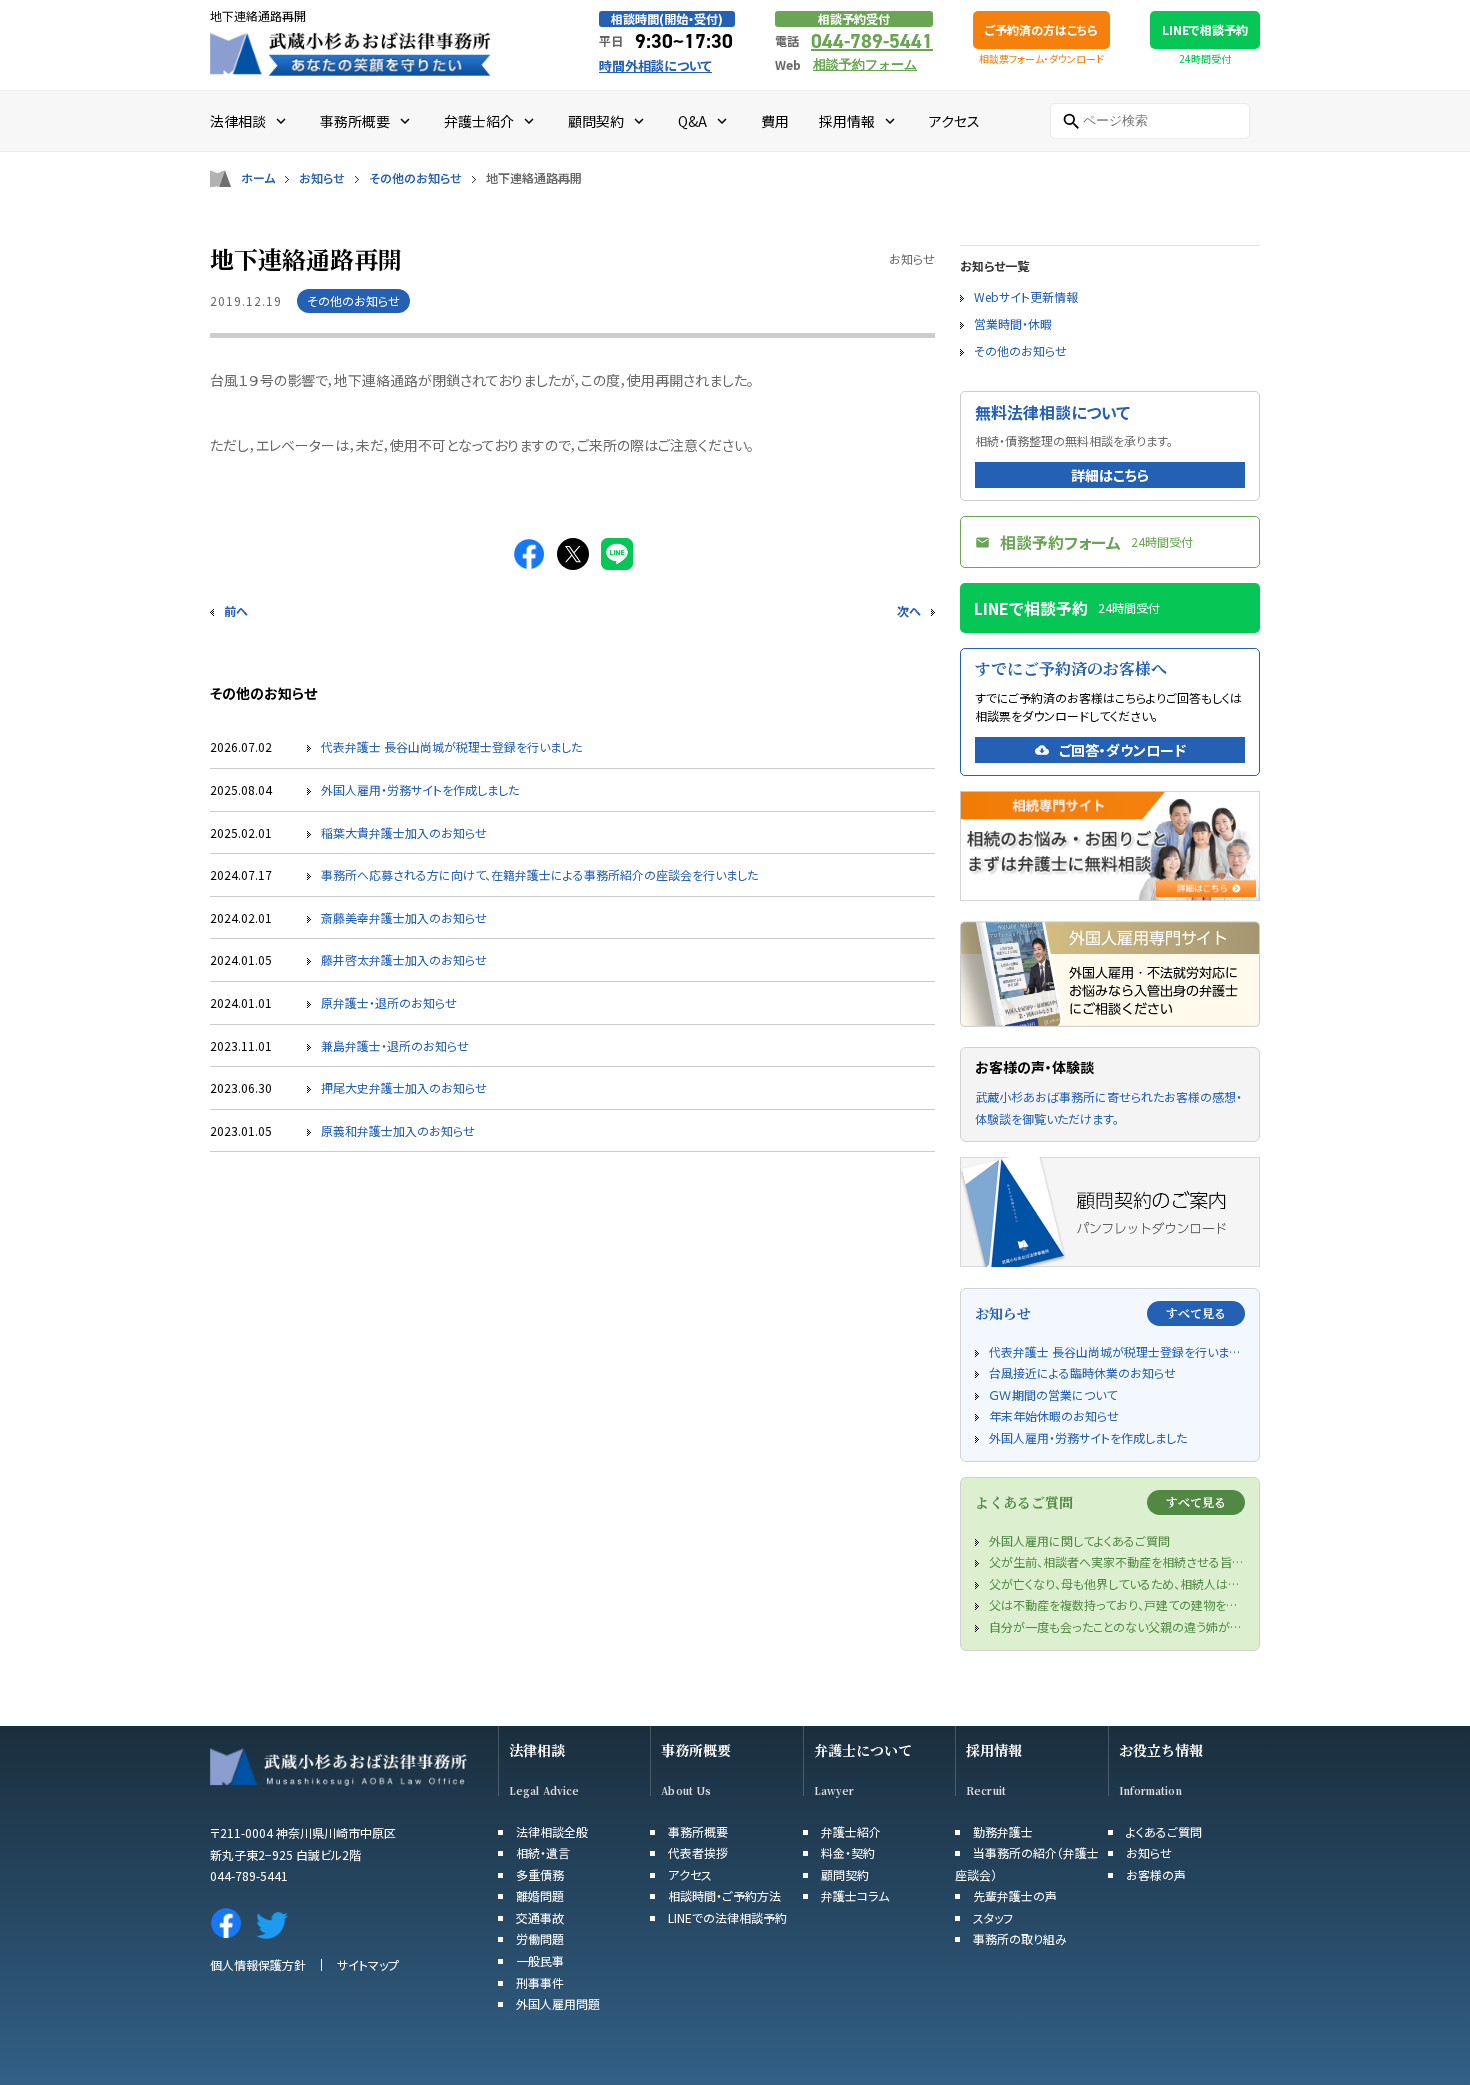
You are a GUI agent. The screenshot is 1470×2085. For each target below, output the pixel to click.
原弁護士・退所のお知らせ (389, 1002)
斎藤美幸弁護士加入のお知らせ (404, 917)
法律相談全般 (552, 1831)
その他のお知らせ (415, 178)
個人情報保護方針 (258, 1964)
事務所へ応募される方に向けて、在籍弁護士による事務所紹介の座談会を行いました (539, 874)
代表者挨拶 (698, 1852)
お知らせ (322, 178)
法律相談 (537, 1750)
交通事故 (540, 1917)
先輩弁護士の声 (1015, 1895)
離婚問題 (540, 1895)
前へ (236, 610)
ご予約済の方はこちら (1041, 29)
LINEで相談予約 (1205, 29)
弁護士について (863, 1750)
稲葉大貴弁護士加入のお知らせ (404, 832)
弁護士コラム (855, 1895)
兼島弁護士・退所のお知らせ (395, 1045)
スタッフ (993, 1917)
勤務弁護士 (1003, 1831)
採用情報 (994, 1750)
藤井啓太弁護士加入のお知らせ (404, 959)
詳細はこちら (1110, 475)
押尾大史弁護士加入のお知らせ (404, 1087)
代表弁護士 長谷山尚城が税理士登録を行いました (451, 746)
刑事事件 (540, 1982)
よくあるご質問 (1164, 1831)
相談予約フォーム (865, 64)
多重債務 (540, 1874)
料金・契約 (848, 1852)
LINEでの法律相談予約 (727, 1917)
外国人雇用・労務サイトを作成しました (420, 789)
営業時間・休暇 (1013, 323)
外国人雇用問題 (558, 2003)
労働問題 (540, 1938)
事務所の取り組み (1020, 1938)
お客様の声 (1156, 1874)
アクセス (690, 1874)
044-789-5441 (872, 41)
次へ (909, 610)
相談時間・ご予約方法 (724, 1895)
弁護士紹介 (851, 1831)
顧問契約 (845, 1874)
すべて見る (1196, 1312)
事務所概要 (696, 1750)
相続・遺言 (543, 1852)
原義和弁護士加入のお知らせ (398, 1130)
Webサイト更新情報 (1026, 296)
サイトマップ (368, 1964)
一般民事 (540, 1960)
